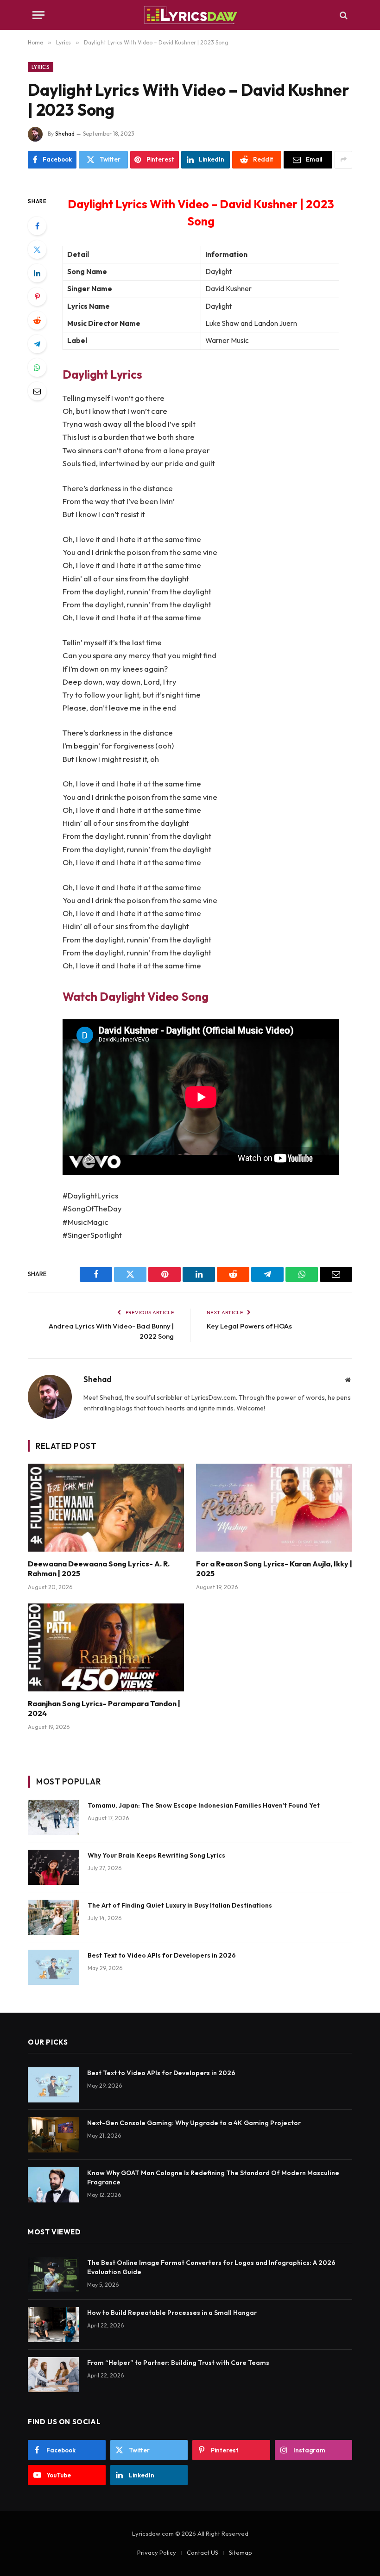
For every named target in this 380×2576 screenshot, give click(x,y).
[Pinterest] (37, 297)
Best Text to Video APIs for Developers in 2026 (162, 1955)
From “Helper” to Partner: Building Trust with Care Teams (178, 2363)
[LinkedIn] (37, 273)
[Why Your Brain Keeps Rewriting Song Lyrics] (54, 1867)
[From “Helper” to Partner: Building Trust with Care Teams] (53, 2375)
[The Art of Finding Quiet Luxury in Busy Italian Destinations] (54, 1917)
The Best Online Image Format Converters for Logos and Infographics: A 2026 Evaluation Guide (211, 2267)
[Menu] (38, 15)
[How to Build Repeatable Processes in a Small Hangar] (53, 2325)
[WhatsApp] (37, 368)
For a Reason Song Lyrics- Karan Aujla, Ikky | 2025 (274, 1569)
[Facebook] (37, 226)
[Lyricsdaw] (190, 15)
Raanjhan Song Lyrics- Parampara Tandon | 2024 (104, 1709)
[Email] (37, 391)
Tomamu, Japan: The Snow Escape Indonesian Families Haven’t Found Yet (204, 1805)
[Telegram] (37, 344)
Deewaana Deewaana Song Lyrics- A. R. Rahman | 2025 (99, 1569)
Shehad (65, 134)
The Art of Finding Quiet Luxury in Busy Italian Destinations (180, 1905)
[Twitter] (37, 249)
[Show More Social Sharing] (343, 160)
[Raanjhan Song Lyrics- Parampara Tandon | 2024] (106, 1647)
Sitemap (241, 2552)
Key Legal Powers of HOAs (249, 1326)
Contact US (203, 2552)
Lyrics (41, 67)
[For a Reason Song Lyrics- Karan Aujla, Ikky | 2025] (274, 1508)
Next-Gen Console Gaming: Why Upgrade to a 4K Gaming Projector (194, 2123)
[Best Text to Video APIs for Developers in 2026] (54, 1967)
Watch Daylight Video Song (136, 996)
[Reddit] (37, 320)
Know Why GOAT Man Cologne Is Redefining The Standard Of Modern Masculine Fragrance (213, 2177)
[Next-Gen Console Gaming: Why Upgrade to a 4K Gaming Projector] (53, 2135)
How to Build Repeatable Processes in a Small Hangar (172, 2313)
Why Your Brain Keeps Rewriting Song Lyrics (156, 1855)
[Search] (343, 15)
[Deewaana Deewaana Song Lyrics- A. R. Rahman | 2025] (106, 1508)
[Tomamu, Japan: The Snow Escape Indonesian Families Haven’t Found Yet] (54, 1817)
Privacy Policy (157, 2552)
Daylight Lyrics (102, 374)
